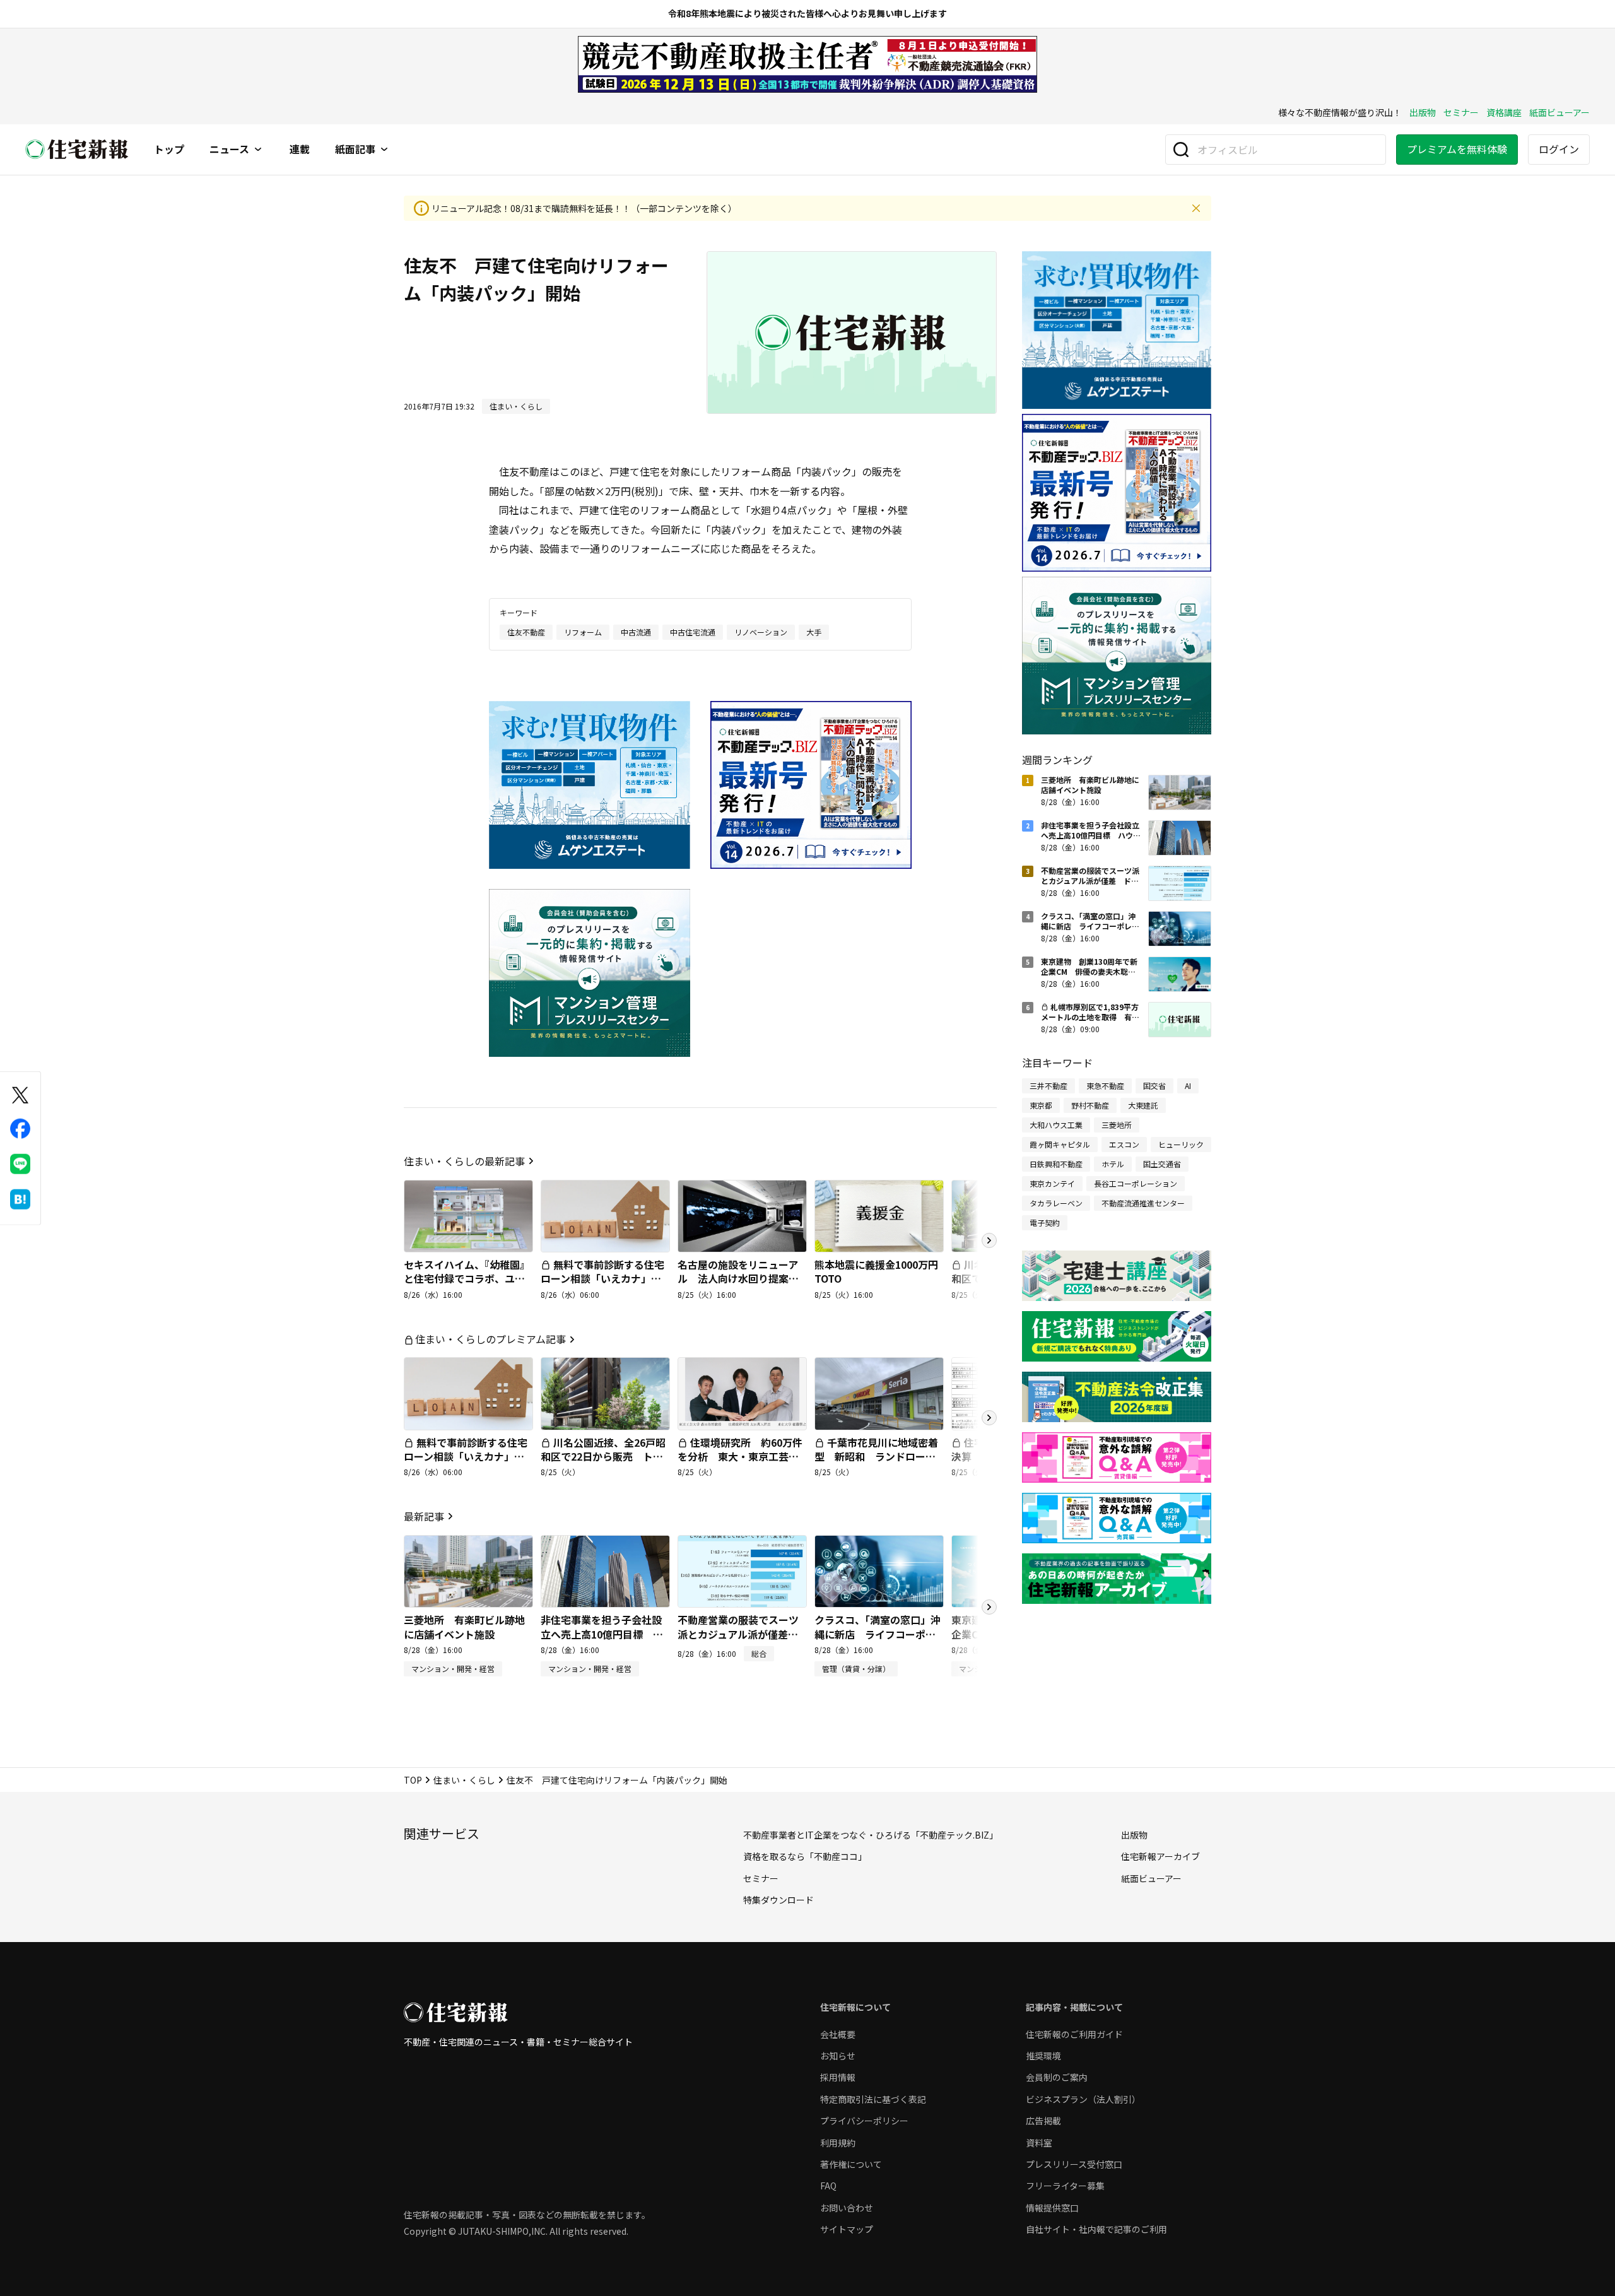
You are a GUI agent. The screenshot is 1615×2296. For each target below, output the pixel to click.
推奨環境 (1043, 2056)
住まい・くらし (464, 1780)
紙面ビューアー (1559, 112)
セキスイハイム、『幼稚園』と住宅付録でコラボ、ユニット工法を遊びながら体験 (467, 1279)
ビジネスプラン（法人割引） (1083, 2099)
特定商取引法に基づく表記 (873, 2099)
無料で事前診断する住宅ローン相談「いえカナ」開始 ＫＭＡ (602, 1279)
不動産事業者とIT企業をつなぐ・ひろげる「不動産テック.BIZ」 (871, 1835)
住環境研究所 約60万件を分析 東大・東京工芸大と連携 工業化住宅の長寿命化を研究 (740, 1463)
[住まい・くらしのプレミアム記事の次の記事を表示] (989, 1418)
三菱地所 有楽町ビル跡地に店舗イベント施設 (464, 1627)
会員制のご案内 (1057, 2077)
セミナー (1461, 112)
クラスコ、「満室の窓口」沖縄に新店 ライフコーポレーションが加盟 (878, 1634)
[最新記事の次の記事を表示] (989, 1607)
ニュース (229, 150)
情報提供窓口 (1052, 2208)
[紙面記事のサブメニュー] (384, 150)
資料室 (1039, 2143)
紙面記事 (355, 150)
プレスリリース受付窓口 (1074, 2164)
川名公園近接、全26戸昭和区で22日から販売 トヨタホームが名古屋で (603, 1457)
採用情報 (838, 2077)
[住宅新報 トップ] (77, 149)
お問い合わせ (847, 2208)
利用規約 (838, 2143)
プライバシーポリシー (864, 2121)
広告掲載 (1043, 2121)
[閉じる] (1196, 208)
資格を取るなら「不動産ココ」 (805, 1856)
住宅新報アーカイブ (1160, 1856)
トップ (169, 150)
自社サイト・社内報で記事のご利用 (1096, 2229)
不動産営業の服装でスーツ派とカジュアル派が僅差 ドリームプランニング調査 (738, 1634)
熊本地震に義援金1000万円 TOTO (881, 1271)
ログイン (1559, 149)
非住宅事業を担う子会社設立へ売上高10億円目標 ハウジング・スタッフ (602, 1634)
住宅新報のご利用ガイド (1074, 2034)
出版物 (1423, 112)
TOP (413, 1780)
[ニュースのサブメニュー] (258, 150)
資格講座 (1504, 112)
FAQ (828, 2186)
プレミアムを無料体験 (1457, 149)
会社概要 (838, 2034)
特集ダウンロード (778, 1900)
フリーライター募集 (1065, 2186)
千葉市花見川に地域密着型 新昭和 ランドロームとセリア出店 (876, 1457)
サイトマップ (847, 2229)
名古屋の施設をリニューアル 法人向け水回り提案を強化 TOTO (738, 1279)
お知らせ (838, 2056)
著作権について (851, 2164)
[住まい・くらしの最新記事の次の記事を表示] (989, 1240)
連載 (300, 150)
